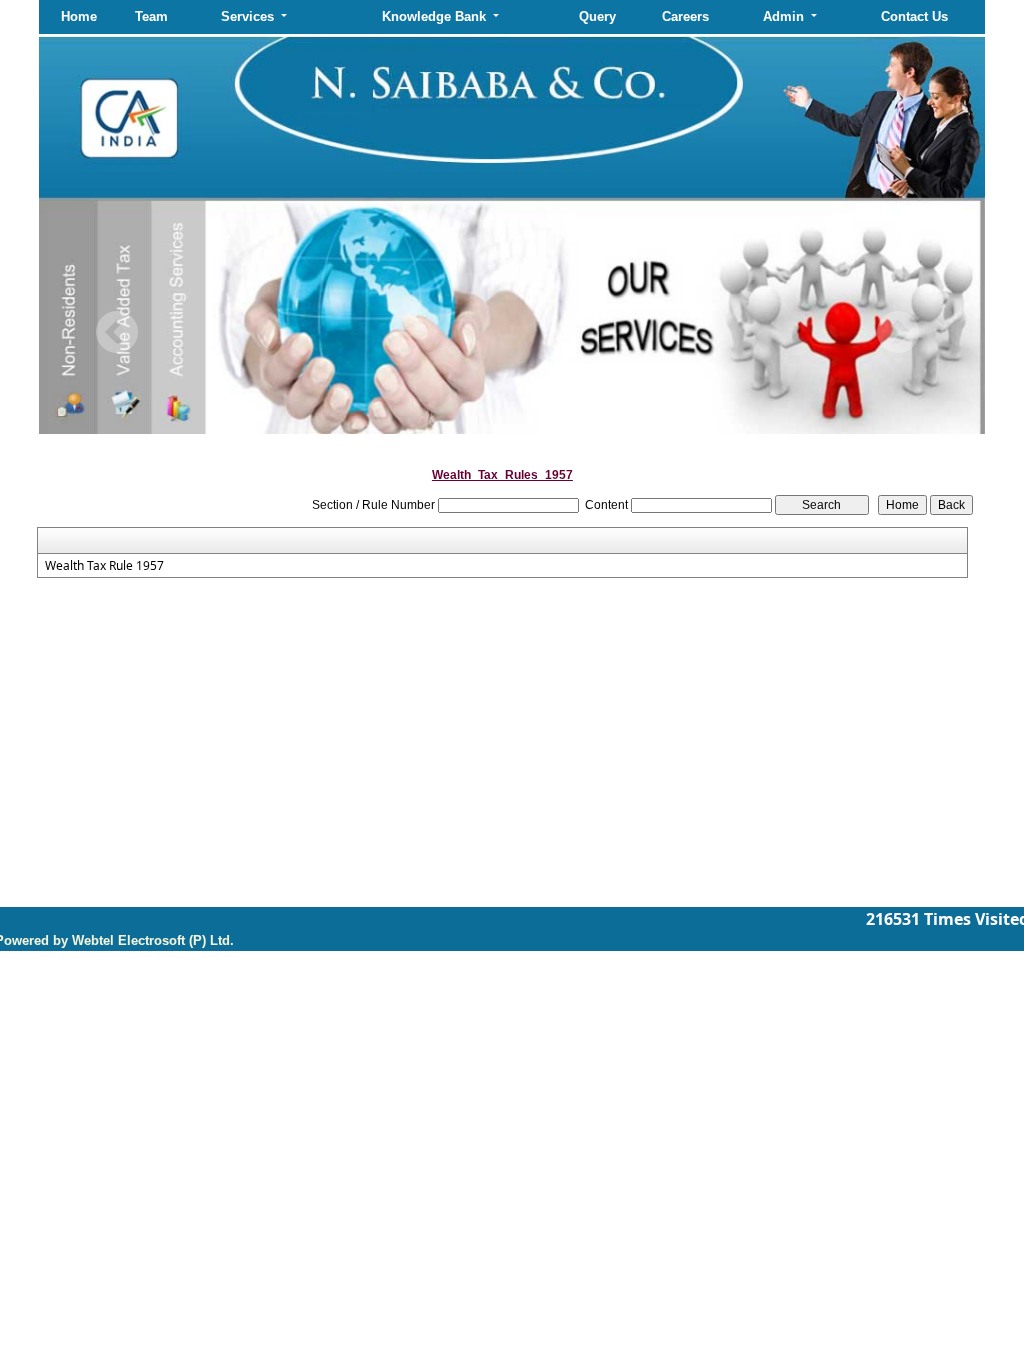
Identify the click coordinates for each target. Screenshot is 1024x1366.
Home (79, 16)
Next (897, 332)
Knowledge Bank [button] (436, 16)
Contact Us (914, 16)
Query (597, 16)
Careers (685, 16)
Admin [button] (785, 16)
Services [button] (249, 16)
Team (151, 16)
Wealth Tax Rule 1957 (104, 566)
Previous (117, 332)
